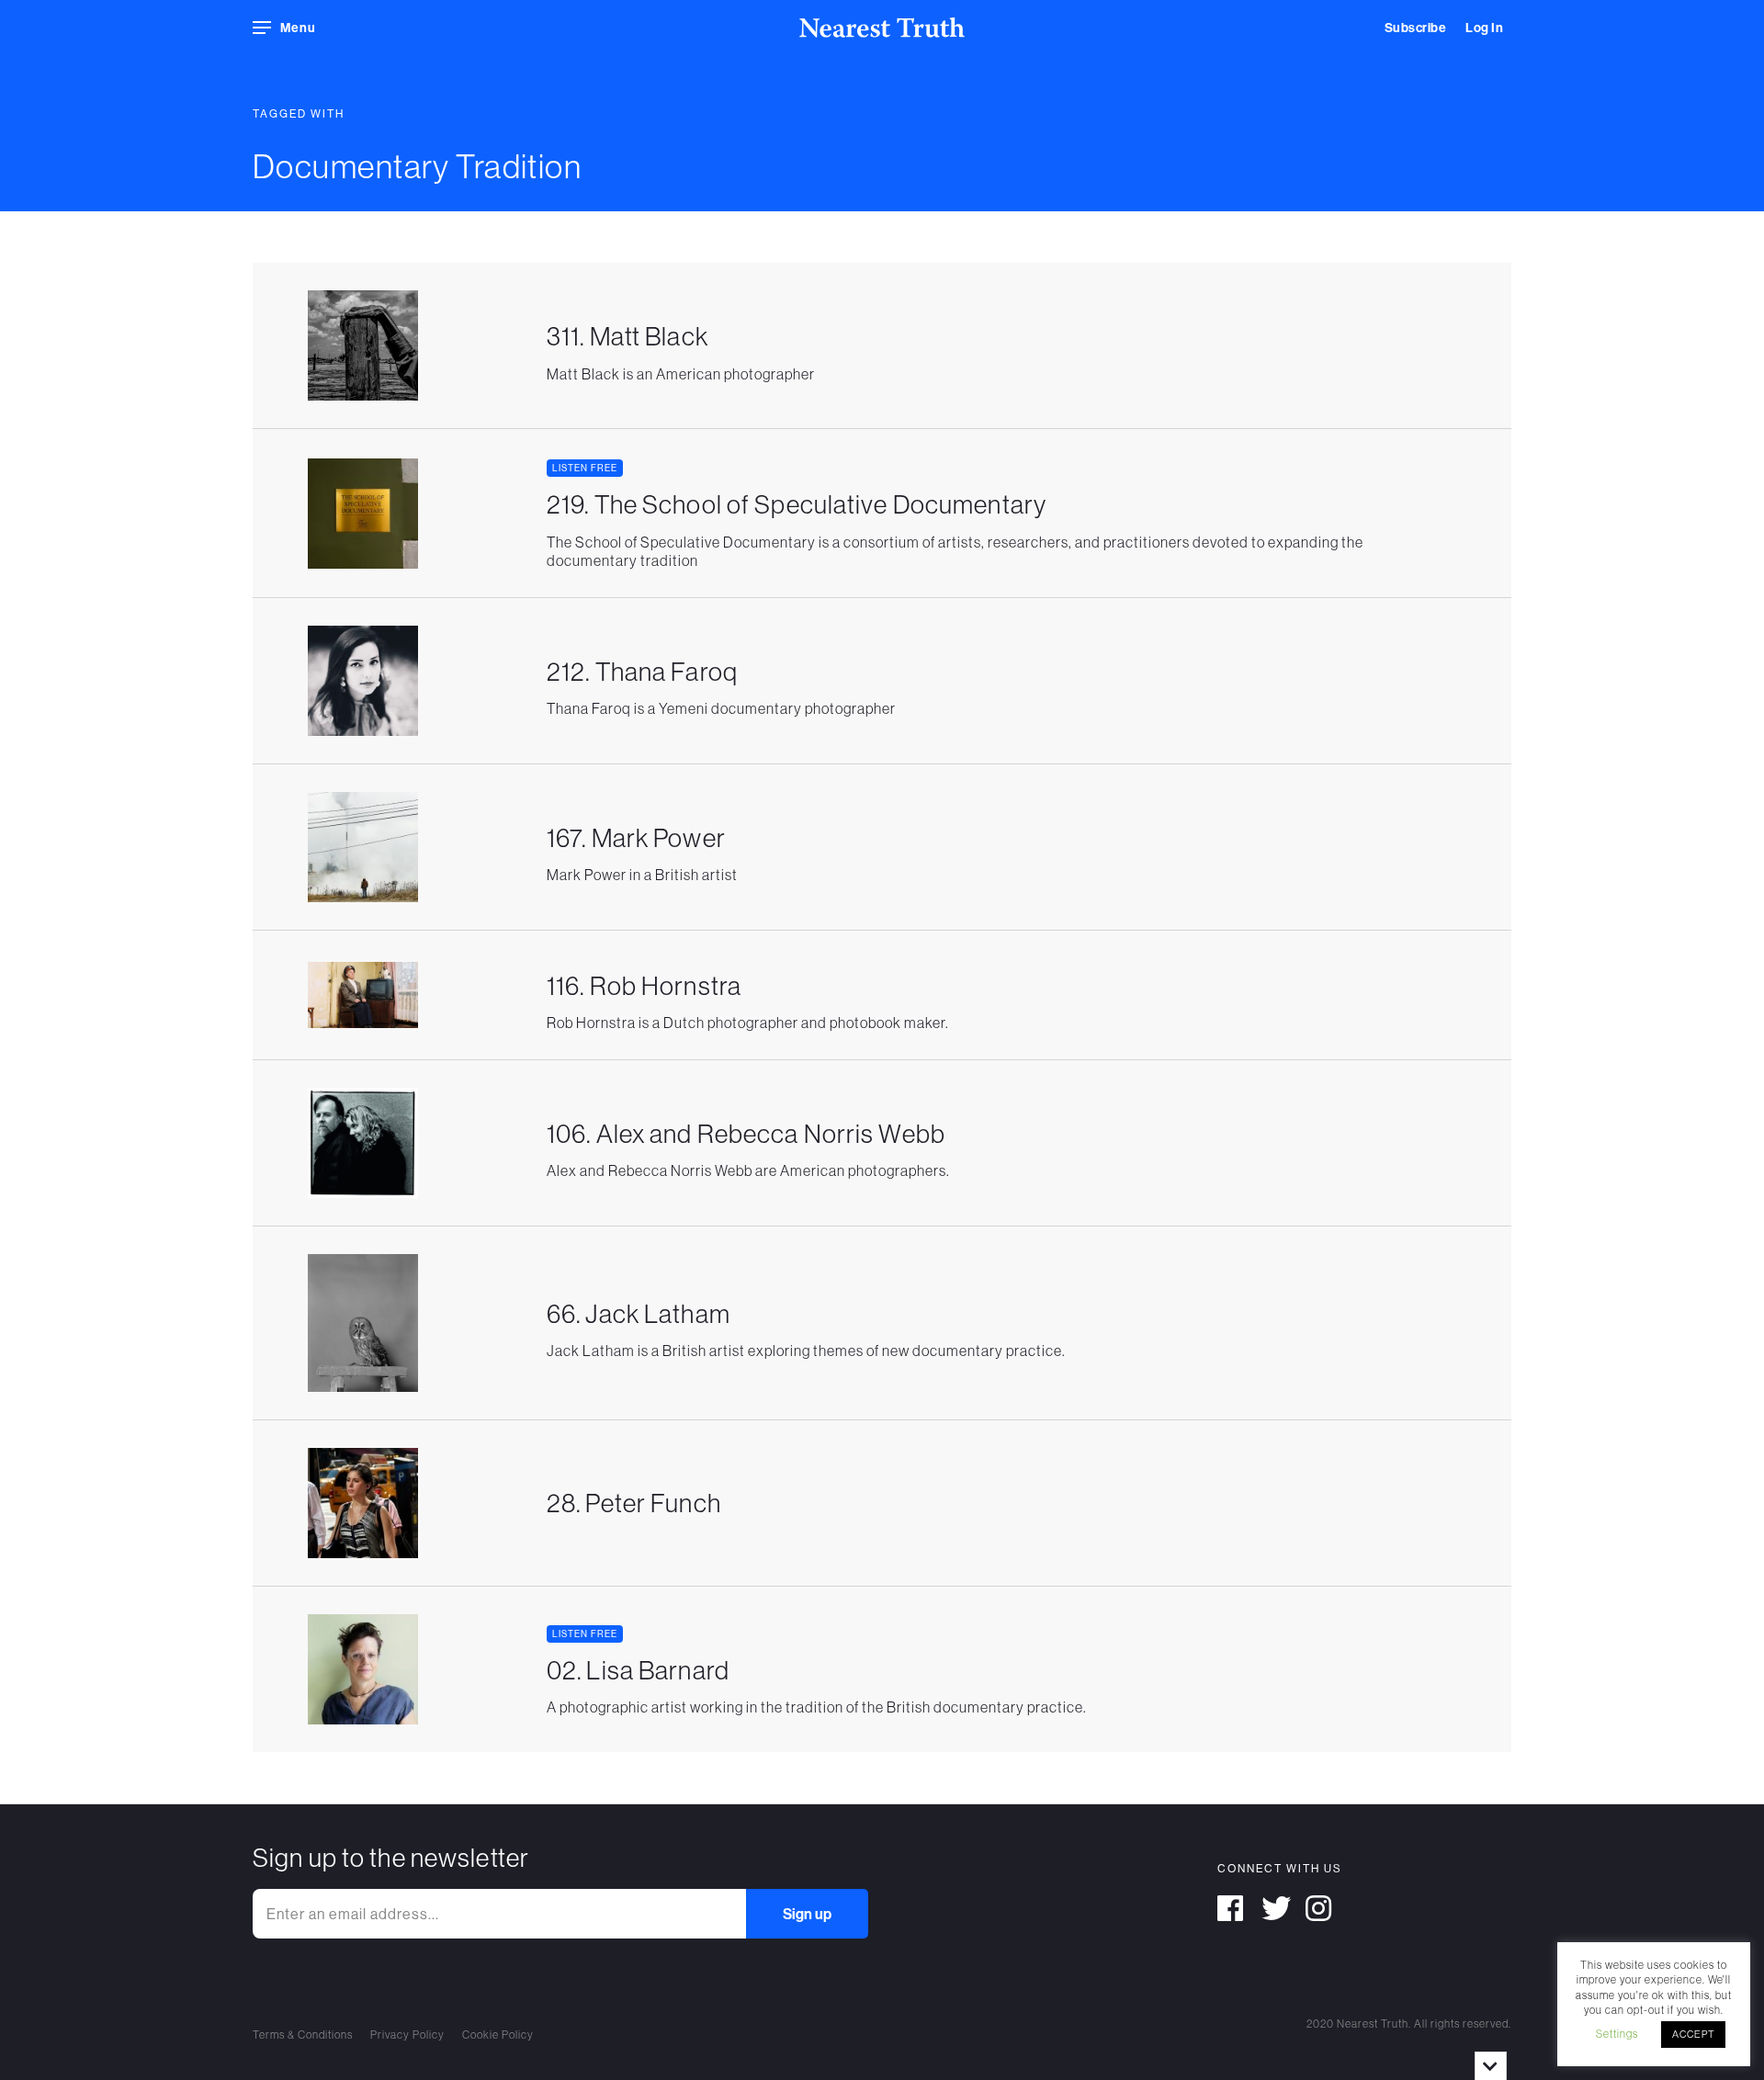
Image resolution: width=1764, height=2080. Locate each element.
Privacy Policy (407, 2035)
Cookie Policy (498, 2035)
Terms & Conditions (303, 2035)
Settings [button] (1617, 2034)
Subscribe (1416, 28)
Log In (1484, 28)
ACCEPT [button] (1693, 2034)
